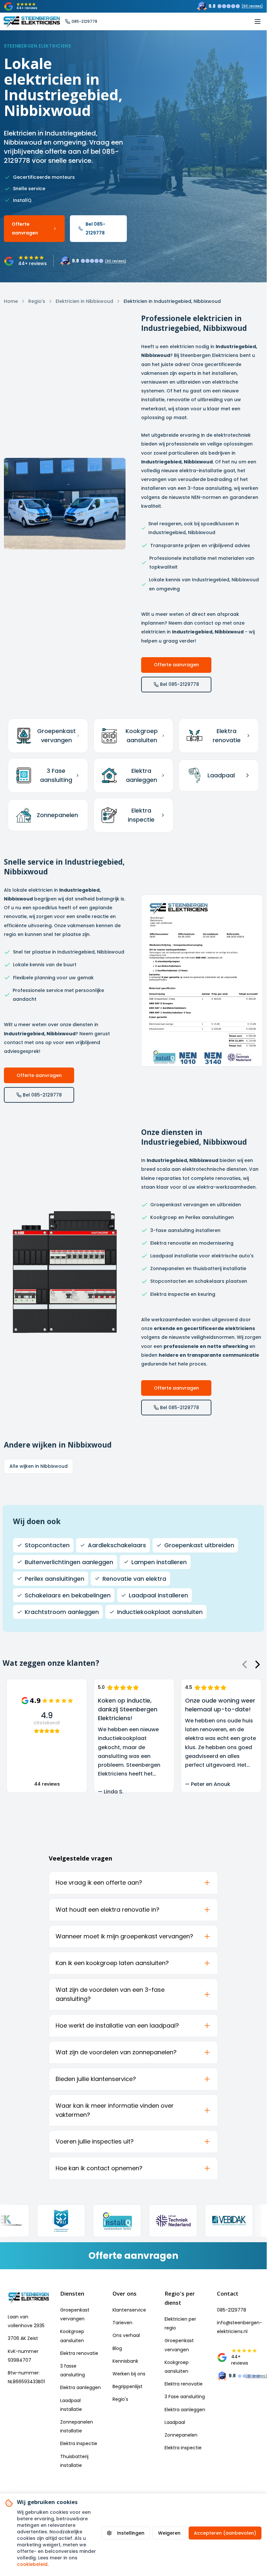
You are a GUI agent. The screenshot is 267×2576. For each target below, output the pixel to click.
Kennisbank (125, 2361)
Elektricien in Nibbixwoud (84, 301)
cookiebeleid (32, 2564)
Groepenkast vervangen (75, 2314)
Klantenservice (129, 2310)
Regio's (37, 301)
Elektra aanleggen (80, 2387)
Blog (117, 2348)
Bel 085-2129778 (95, 228)
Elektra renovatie (79, 2353)
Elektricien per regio (180, 2323)
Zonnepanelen (181, 2435)
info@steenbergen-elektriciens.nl (238, 2327)
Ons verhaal (126, 2335)
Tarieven (122, 2323)
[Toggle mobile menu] (258, 21)
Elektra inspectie (79, 2443)
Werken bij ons (129, 2374)
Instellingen (131, 2533)
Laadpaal (175, 2422)
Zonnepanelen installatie (77, 2426)
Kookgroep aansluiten (72, 2336)
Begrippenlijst (127, 2386)
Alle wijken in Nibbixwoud (39, 1466)
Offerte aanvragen (25, 228)
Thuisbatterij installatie (74, 2461)
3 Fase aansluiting (185, 2397)
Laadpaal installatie (71, 2405)
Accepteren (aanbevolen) (225, 2533)
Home (11, 301)
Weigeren (169, 2533)
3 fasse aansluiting (73, 2370)
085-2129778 (232, 2310)
